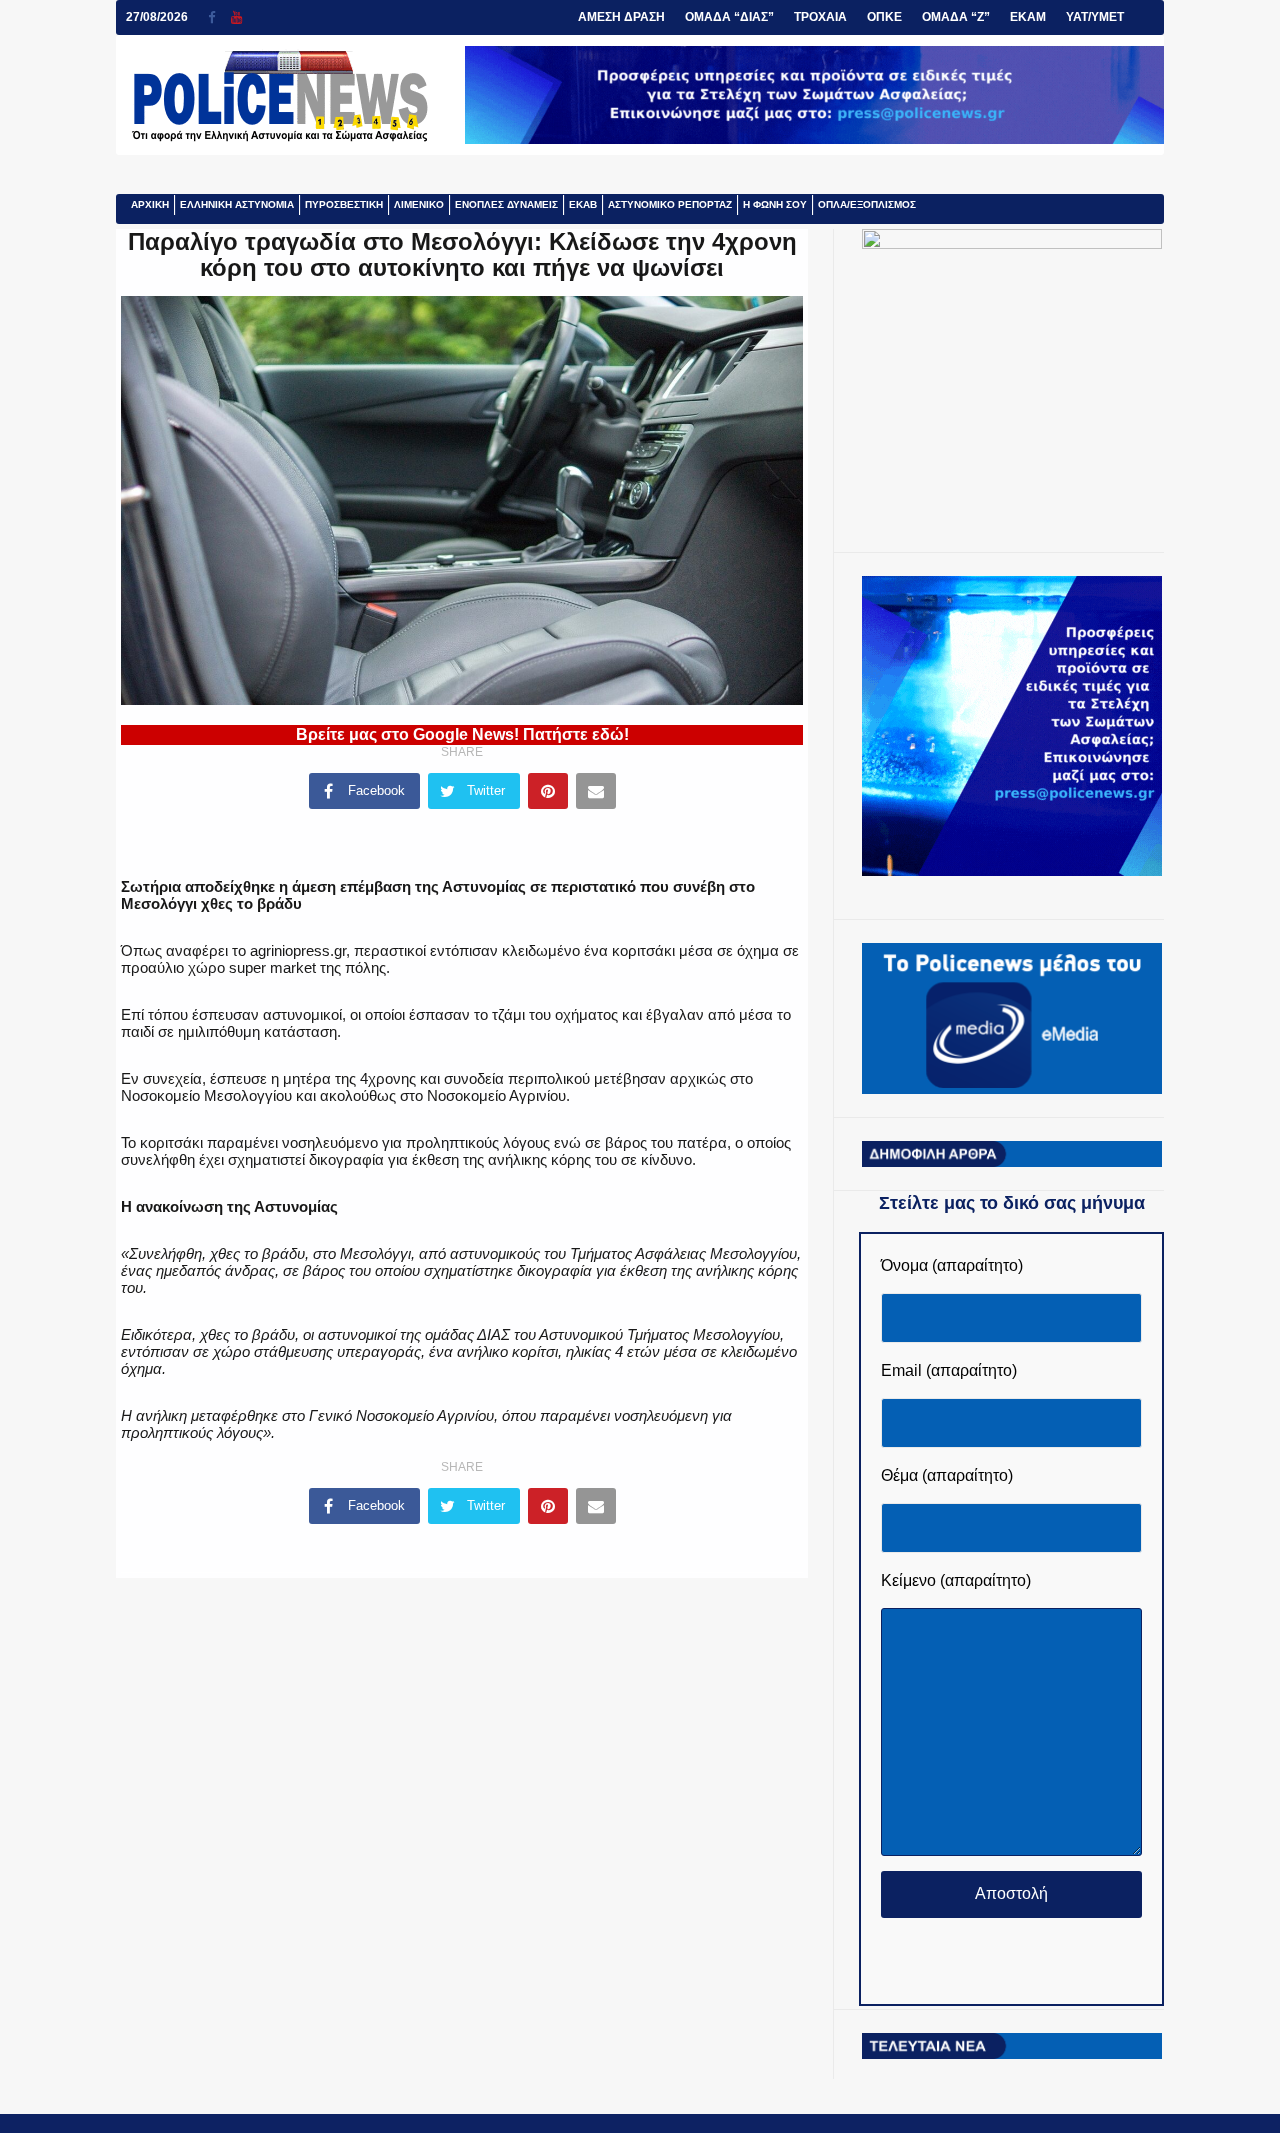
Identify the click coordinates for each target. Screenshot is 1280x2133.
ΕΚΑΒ (583, 204)
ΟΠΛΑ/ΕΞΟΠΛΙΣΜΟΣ (867, 204)
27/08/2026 (157, 17)
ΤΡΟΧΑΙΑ (820, 17)
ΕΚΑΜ (1028, 17)
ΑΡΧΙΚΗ (150, 204)
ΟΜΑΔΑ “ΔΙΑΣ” (729, 17)
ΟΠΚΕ (884, 17)
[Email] (596, 791)
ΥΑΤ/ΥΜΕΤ (1095, 17)
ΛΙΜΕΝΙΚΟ (419, 204)
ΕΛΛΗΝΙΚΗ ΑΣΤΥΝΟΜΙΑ (237, 204)
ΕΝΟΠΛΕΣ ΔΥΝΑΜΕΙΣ (506, 204)
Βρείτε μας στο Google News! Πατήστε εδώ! (462, 734)
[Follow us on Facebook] (219, 17)
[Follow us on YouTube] (236, 17)
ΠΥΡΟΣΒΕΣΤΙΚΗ (344, 204)
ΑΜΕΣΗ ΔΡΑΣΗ (621, 17)
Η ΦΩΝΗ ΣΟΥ (775, 204)
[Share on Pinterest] (548, 791)
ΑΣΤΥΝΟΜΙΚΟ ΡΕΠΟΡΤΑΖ (670, 204)
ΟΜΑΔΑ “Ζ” (956, 17)
